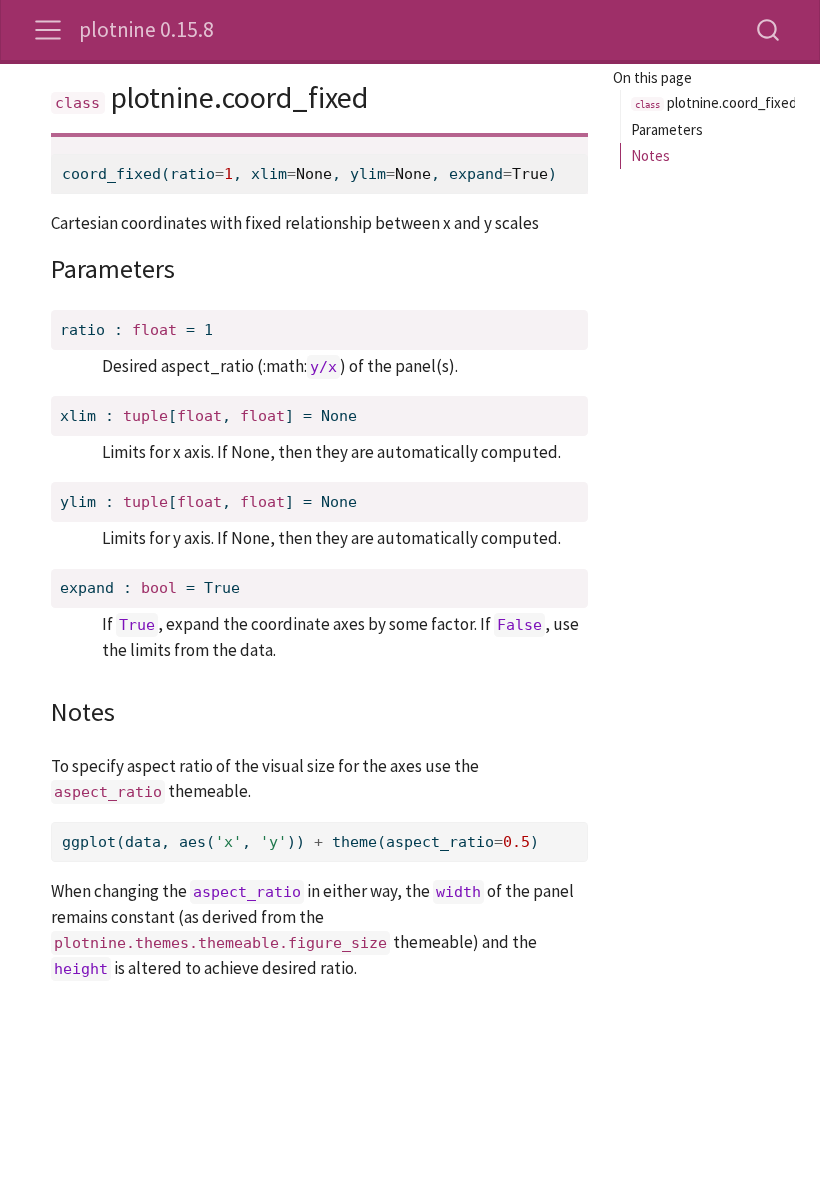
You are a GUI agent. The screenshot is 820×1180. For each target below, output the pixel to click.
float (154, 330)
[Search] (768, 29)
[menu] (48, 30)
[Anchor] (193, 267)
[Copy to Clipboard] (577, 143)
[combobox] (769, 29)
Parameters (667, 129)
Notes (650, 155)
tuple (145, 416)
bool (159, 588)
